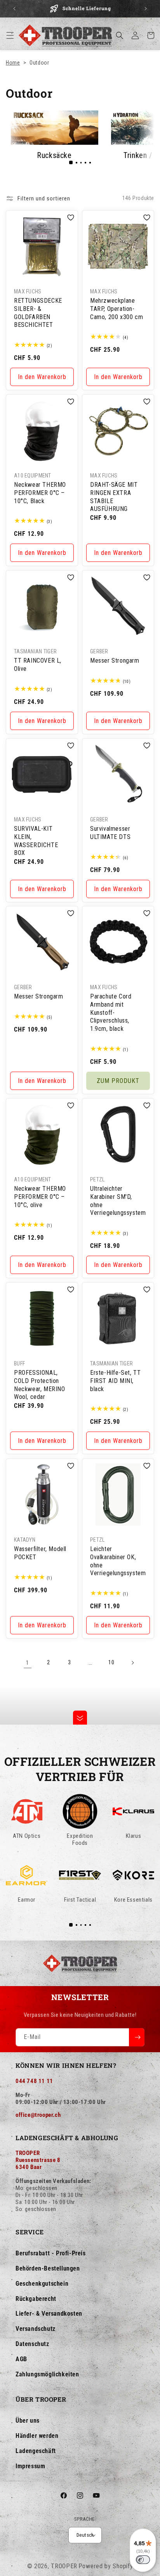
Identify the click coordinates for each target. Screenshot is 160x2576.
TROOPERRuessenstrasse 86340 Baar (38, 2160)
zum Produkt (118, 1081)
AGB (21, 2359)
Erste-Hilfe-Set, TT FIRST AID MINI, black (115, 1381)
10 (111, 1662)
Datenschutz (32, 2344)
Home (13, 63)
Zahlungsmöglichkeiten (47, 2374)
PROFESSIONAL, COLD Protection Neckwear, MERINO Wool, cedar (40, 1385)
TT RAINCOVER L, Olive (38, 665)
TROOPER (64, 2566)
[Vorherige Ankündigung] (14, 9)
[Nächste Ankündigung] (146, 9)
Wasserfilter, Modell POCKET (40, 1553)
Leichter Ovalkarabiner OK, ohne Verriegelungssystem (118, 1561)
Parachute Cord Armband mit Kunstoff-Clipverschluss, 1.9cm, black (111, 1013)
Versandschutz (36, 2329)
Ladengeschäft (36, 2451)
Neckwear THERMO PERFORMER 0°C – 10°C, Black (40, 493)
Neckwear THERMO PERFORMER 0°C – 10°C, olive (40, 1197)
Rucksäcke (54, 155)
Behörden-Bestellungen (48, 2268)
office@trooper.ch (38, 2115)
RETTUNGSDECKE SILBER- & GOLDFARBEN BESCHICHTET (38, 313)
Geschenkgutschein (42, 2284)
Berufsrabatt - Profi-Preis (51, 2253)
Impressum (30, 2466)
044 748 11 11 (34, 2081)
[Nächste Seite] (132, 1663)
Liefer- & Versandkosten (49, 2314)
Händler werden (37, 2436)
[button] (10, 35)
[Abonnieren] (137, 2037)
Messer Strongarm (115, 661)
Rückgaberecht (36, 2299)
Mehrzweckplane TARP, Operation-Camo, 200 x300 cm (117, 309)
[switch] (143, 2560)
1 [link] (28, 1663)
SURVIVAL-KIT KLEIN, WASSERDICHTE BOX (36, 841)
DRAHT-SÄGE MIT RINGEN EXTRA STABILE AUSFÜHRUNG (114, 497)
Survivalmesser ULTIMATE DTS (110, 833)
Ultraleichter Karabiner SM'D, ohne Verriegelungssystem (118, 1201)
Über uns (28, 2421)
